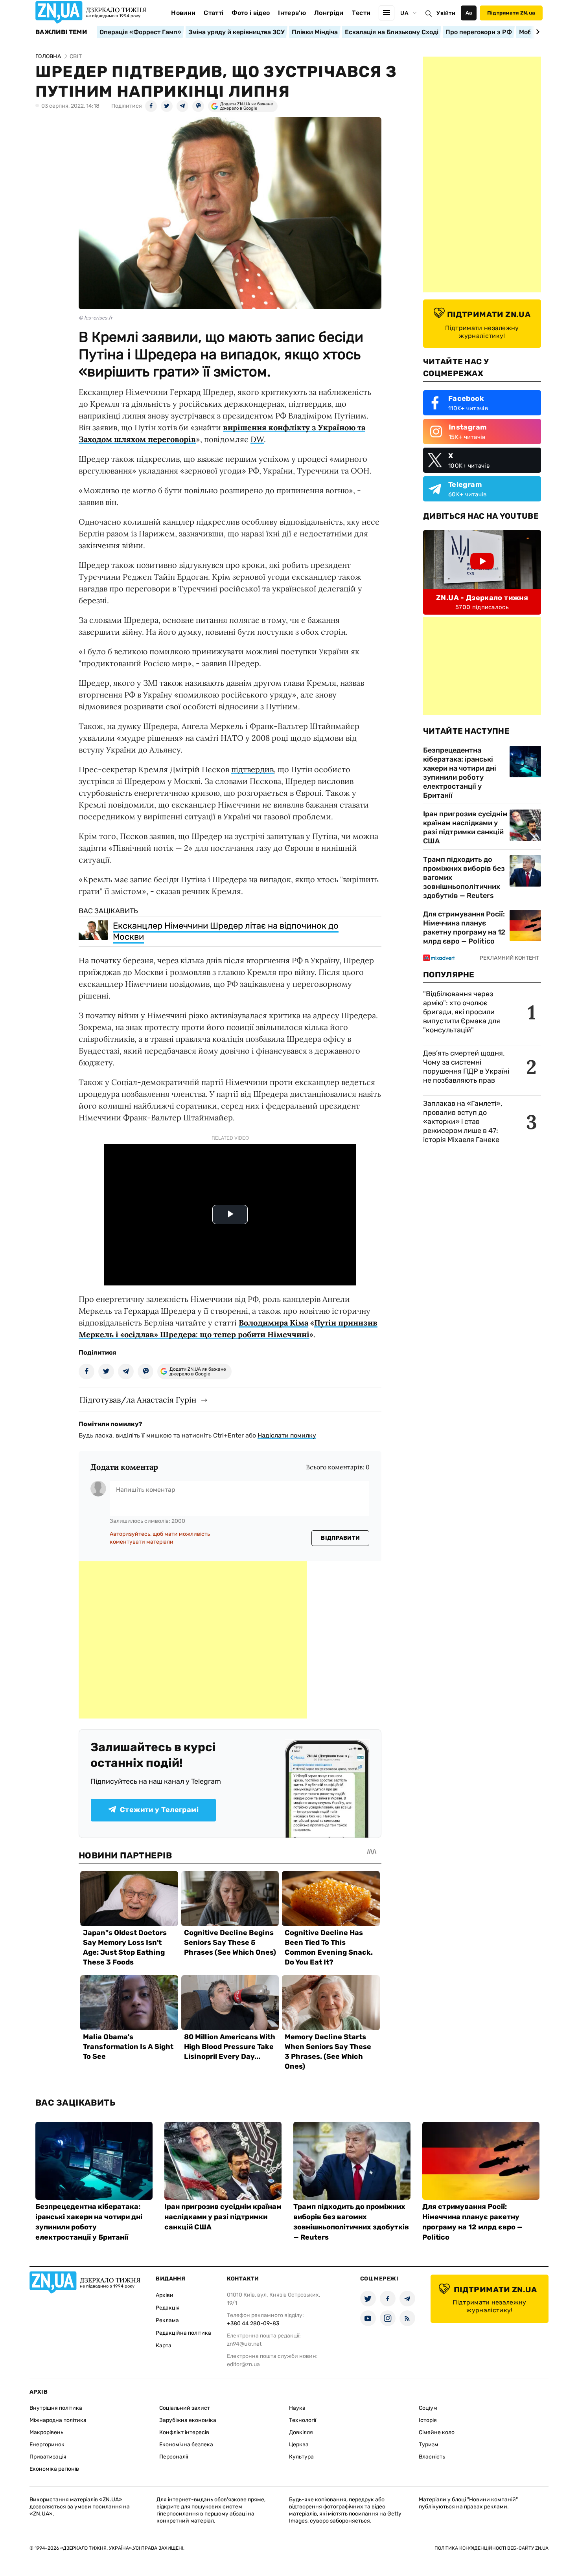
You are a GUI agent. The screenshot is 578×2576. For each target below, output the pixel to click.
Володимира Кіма (273, 1323)
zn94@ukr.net (244, 2344)
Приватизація (48, 2457)
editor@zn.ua (243, 2364)
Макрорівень (46, 2432)
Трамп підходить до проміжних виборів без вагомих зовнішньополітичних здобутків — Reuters (464, 878)
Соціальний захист (185, 2408)
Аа (469, 13)
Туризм (429, 2445)
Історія (428, 2420)
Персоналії (174, 2457)
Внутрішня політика (56, 2408)
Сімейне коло (437, 2432)
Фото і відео (251, 13)
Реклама (167, 2320)
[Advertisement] (193, 1640)
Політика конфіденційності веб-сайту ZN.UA (491, 2548)
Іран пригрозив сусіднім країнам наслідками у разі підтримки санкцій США (465, 827)
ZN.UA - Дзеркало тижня (482, 598)
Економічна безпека (186, 2445)
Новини (183, 13)
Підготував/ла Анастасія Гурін (138, 1400)
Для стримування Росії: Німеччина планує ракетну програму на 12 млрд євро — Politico (464, 928)
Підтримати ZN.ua (511, 13)
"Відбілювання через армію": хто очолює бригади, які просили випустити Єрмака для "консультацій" (462, 1012)
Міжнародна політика (58, 2420)
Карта (164, 2346)
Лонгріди (329, 13)
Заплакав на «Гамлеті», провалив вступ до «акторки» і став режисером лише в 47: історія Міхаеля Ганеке (463, 1122)
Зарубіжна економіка (188, 2420)
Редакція (168, 2308)
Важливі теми (61, 32)
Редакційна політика (183, 2333)
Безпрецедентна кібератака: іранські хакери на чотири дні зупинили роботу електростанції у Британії (460, 773)
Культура (301, 2457)
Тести (361, 13)
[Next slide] (537, 32)
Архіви (165, 2295)
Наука (297, 2408)
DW (257, 439)
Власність (432, 2457)
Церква (299, 2445)
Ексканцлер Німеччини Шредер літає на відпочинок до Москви (226, 931)
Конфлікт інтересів (184, 2432)
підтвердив (252, 769)
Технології (303, 2420)
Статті (214, 13)
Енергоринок (47, 2445)
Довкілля (301, 2432)
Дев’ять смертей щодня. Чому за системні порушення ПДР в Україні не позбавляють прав (466, 1067)
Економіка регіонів (54, 2469)
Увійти (446, 13)
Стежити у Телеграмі (159, 1810)
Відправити (340, 1538)
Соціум (428, 2408)
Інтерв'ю (292, 13)
